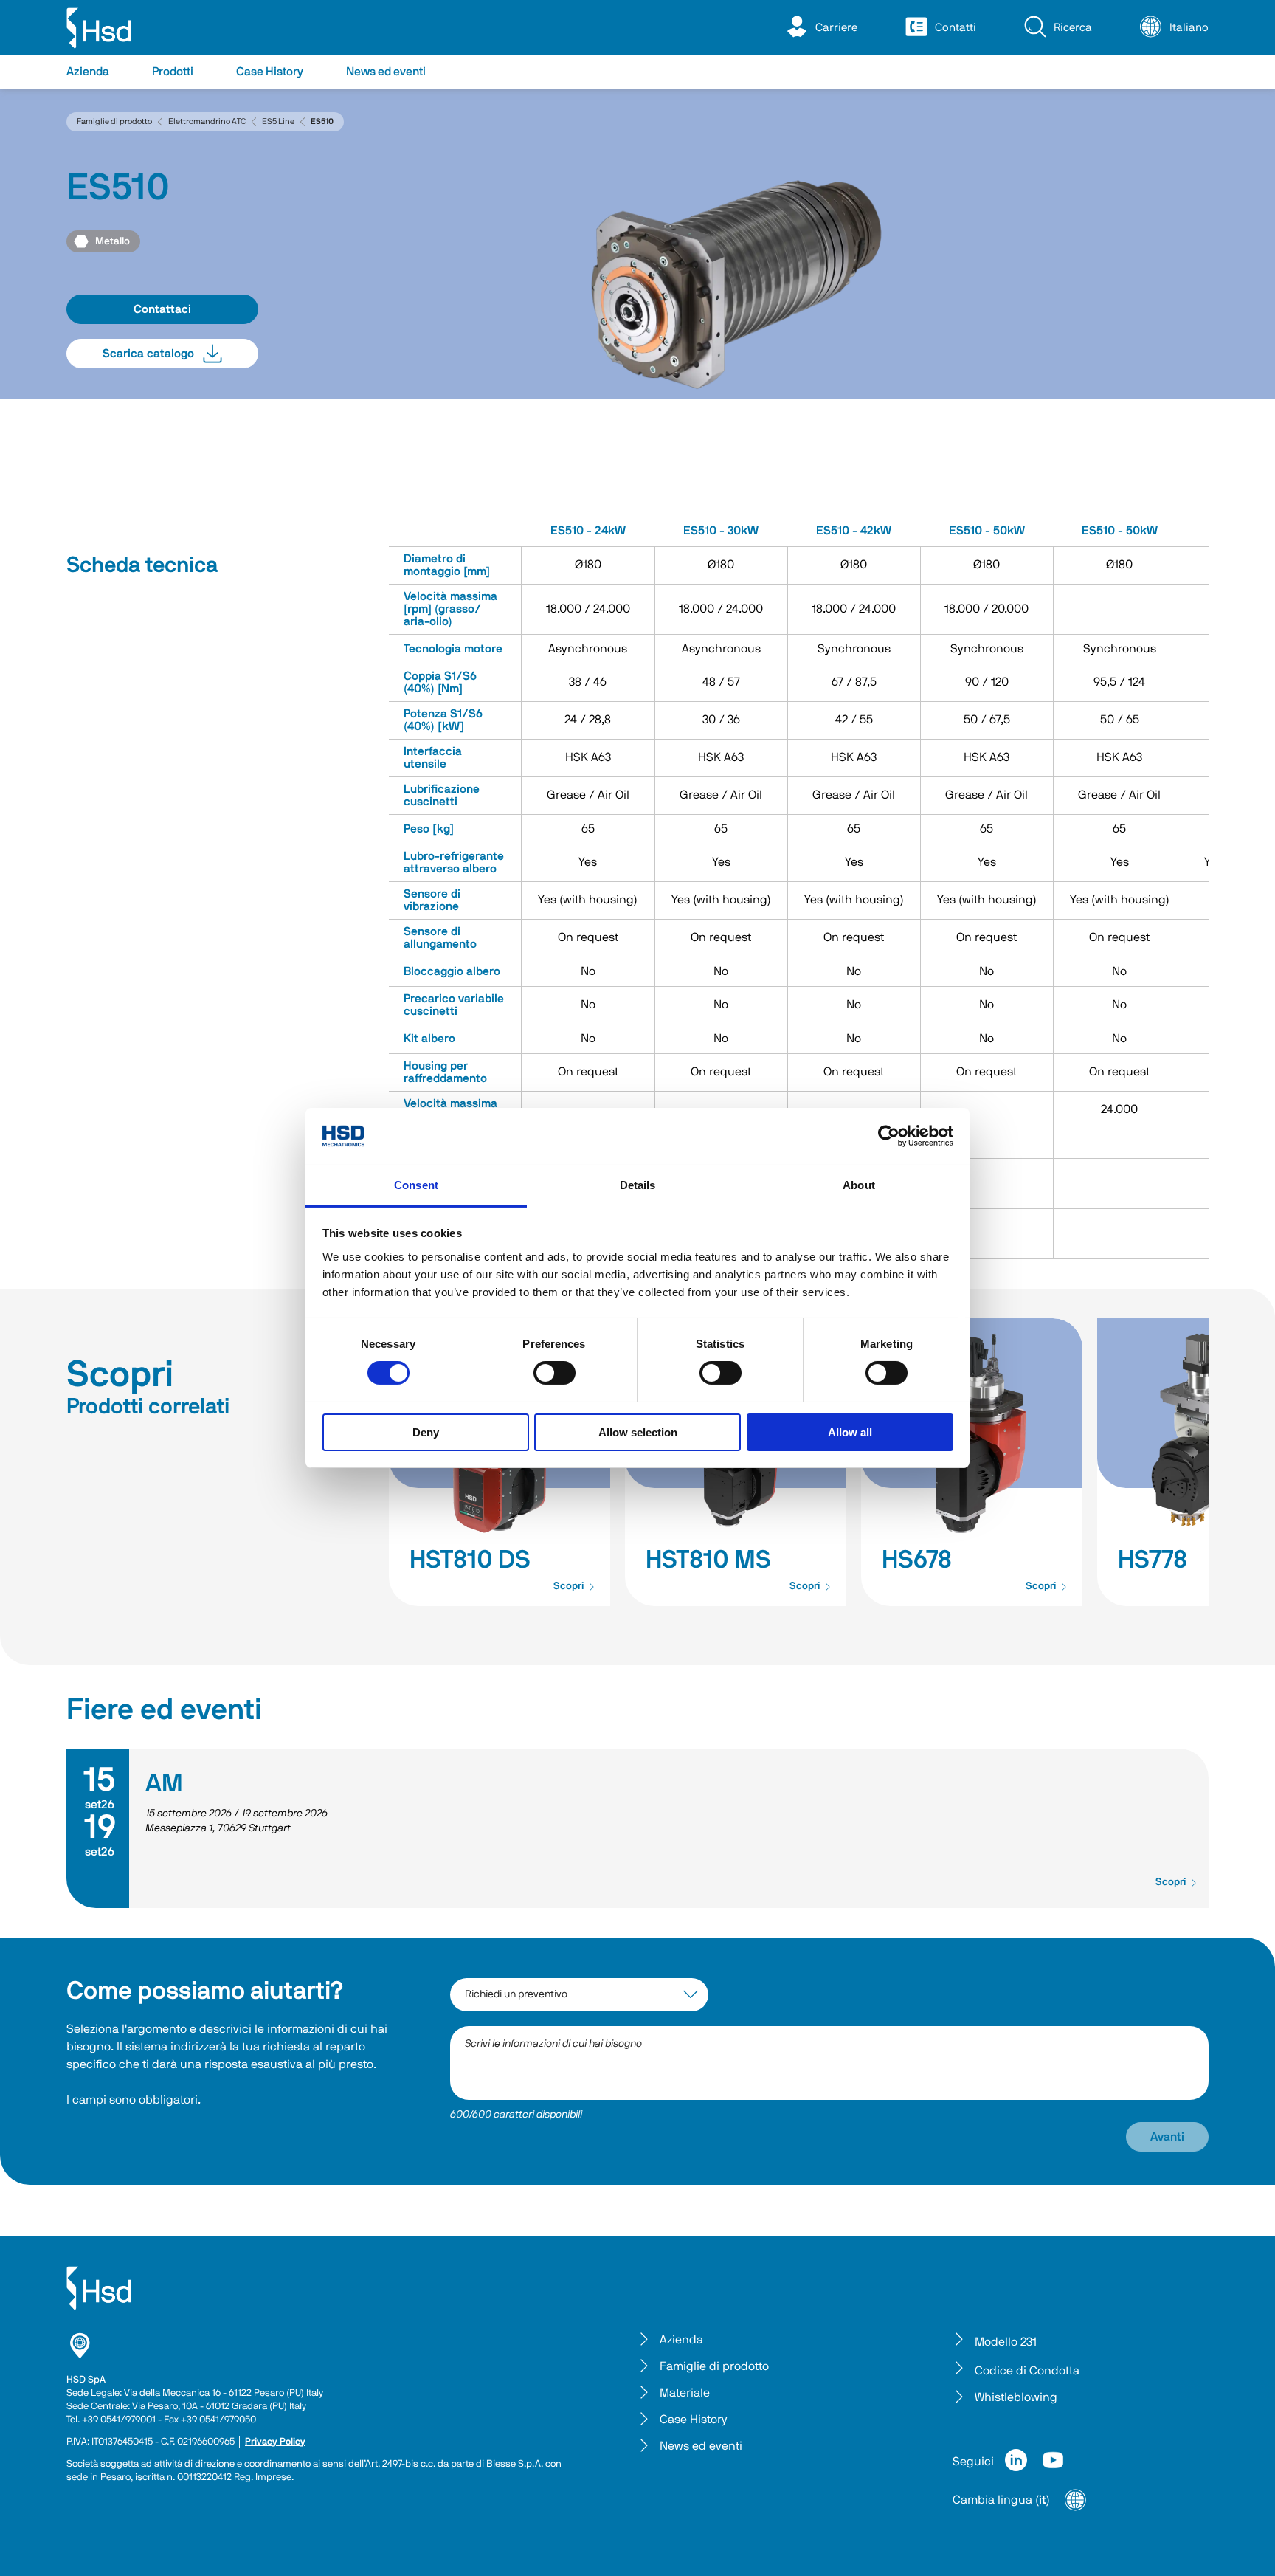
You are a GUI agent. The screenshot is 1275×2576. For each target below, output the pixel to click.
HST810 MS (708, 1560)
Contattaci (162, 309)
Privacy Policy (275, 2442)
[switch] (554, 1373)
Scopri (569, 1586)
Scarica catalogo (148, 354)
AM (164, 1784)
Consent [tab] (416, 1185)
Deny (426, 1432)
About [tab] (859, 1185)
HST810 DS (470, 1560)
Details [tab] (638, 1185)
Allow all (850, 1432)
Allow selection (638, 1432)
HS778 (1153, 1560)
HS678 (917, 1560)
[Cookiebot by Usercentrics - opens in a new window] (889, 1136)
